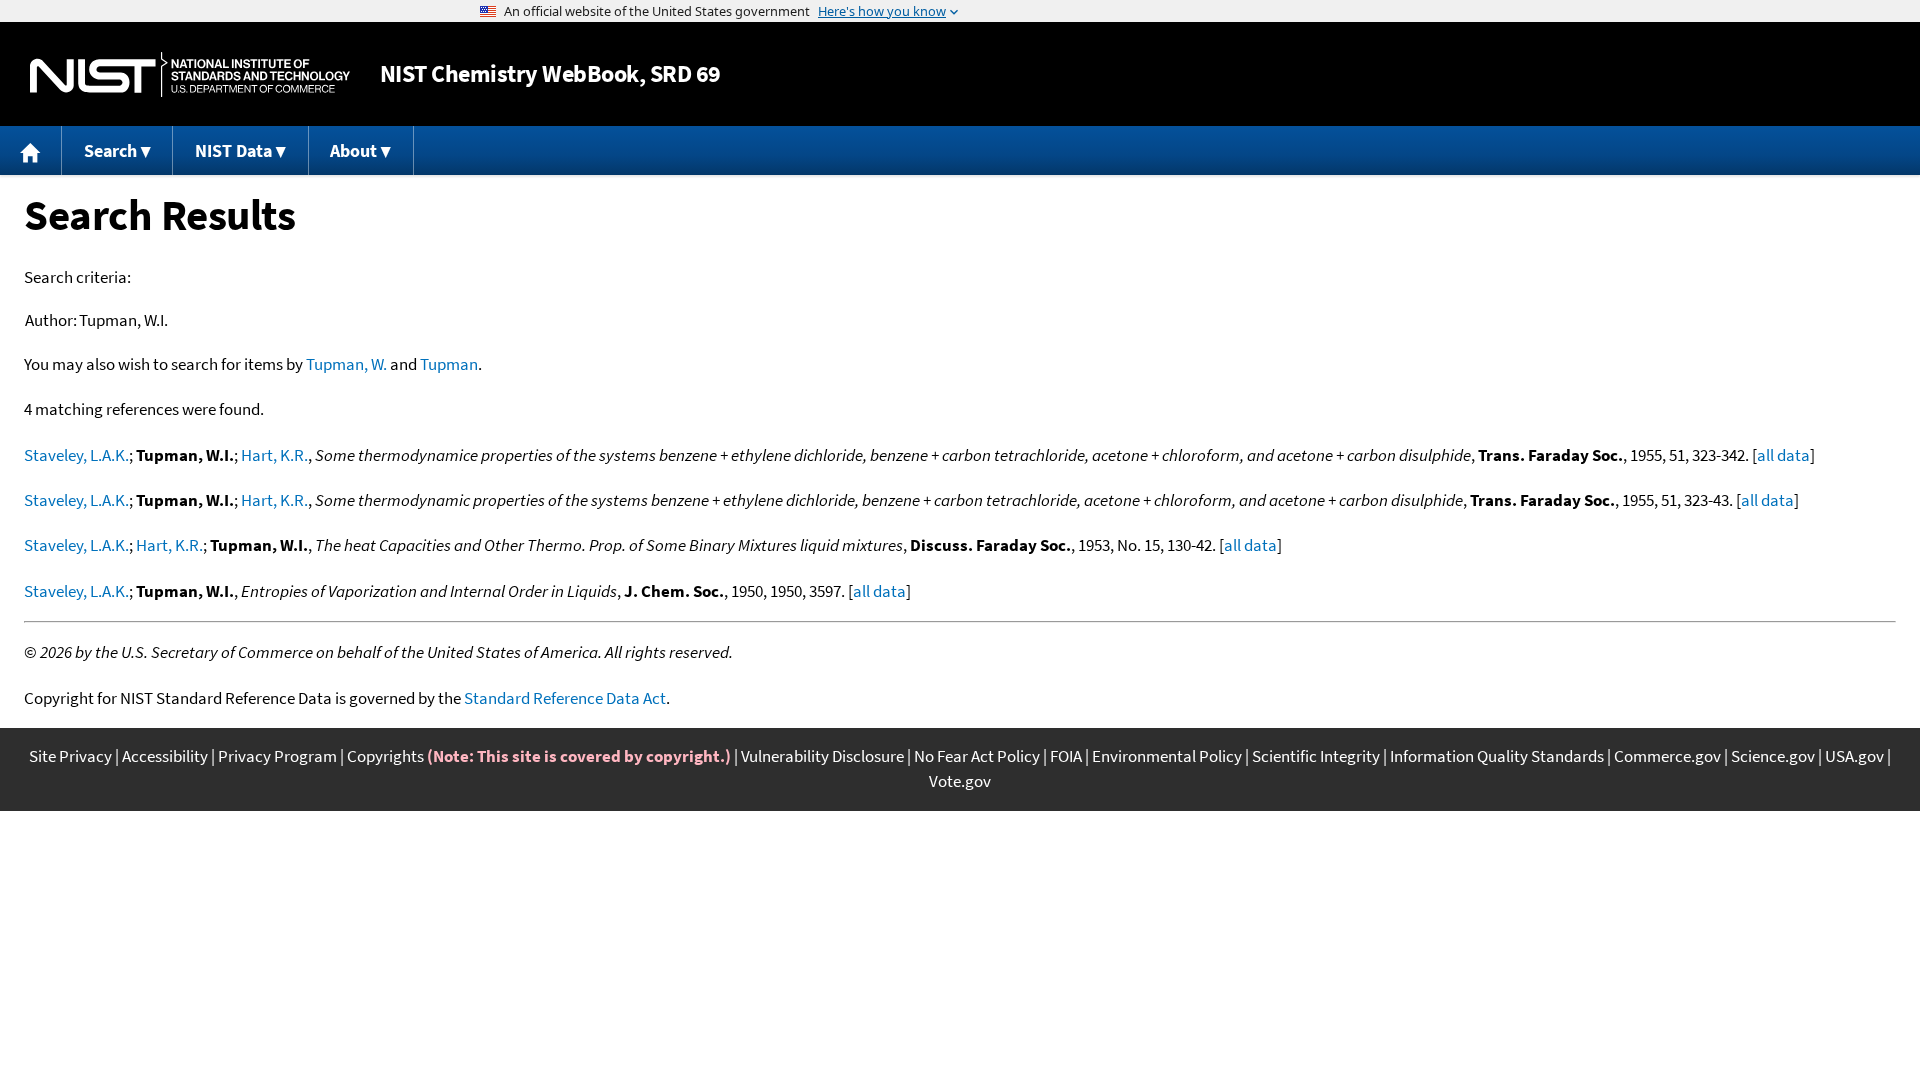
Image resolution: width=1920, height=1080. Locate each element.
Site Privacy (70, 756)
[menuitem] (31, 150)
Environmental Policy (1167, 756)
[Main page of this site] (31, 150)
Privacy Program (277, 756)
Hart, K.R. (274, 455)
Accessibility (165, 756)
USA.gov (1854, 756)
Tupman (449, 364)
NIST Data (233, 150)
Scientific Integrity (1316, 756)
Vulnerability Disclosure (822, 756)
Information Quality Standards (1497, 756)
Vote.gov (960, 781)
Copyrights (385, 756)
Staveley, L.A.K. (76, 455)
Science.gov (1773, 756)
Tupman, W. (346, 364)
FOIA (1066, 756)
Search (110, 150)
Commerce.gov (1667, 756)
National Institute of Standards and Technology (190, 74)
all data (1783, 455)
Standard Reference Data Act (565, 698)
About (353, 150)
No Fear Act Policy (977, 756)
